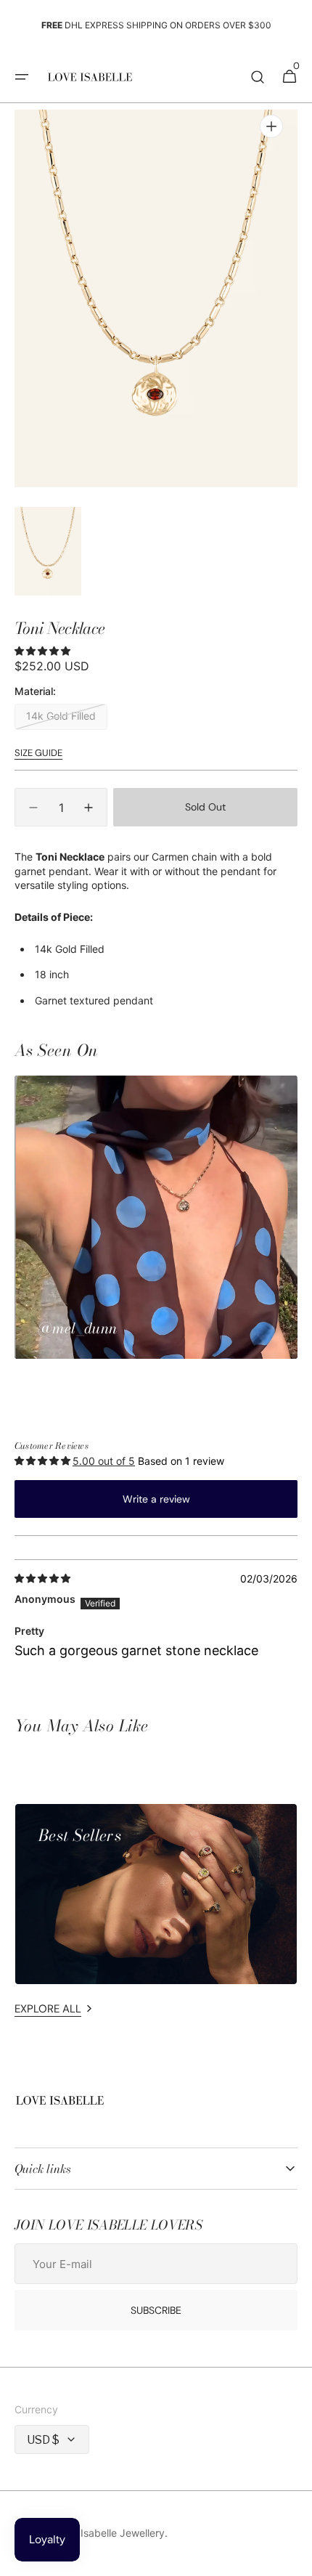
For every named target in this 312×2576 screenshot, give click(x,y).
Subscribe (156, 2310)
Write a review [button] (156, 1499)
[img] (44, 1580)
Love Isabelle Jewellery (110, 2533)
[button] (22, 77)
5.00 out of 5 (104, 1461)
